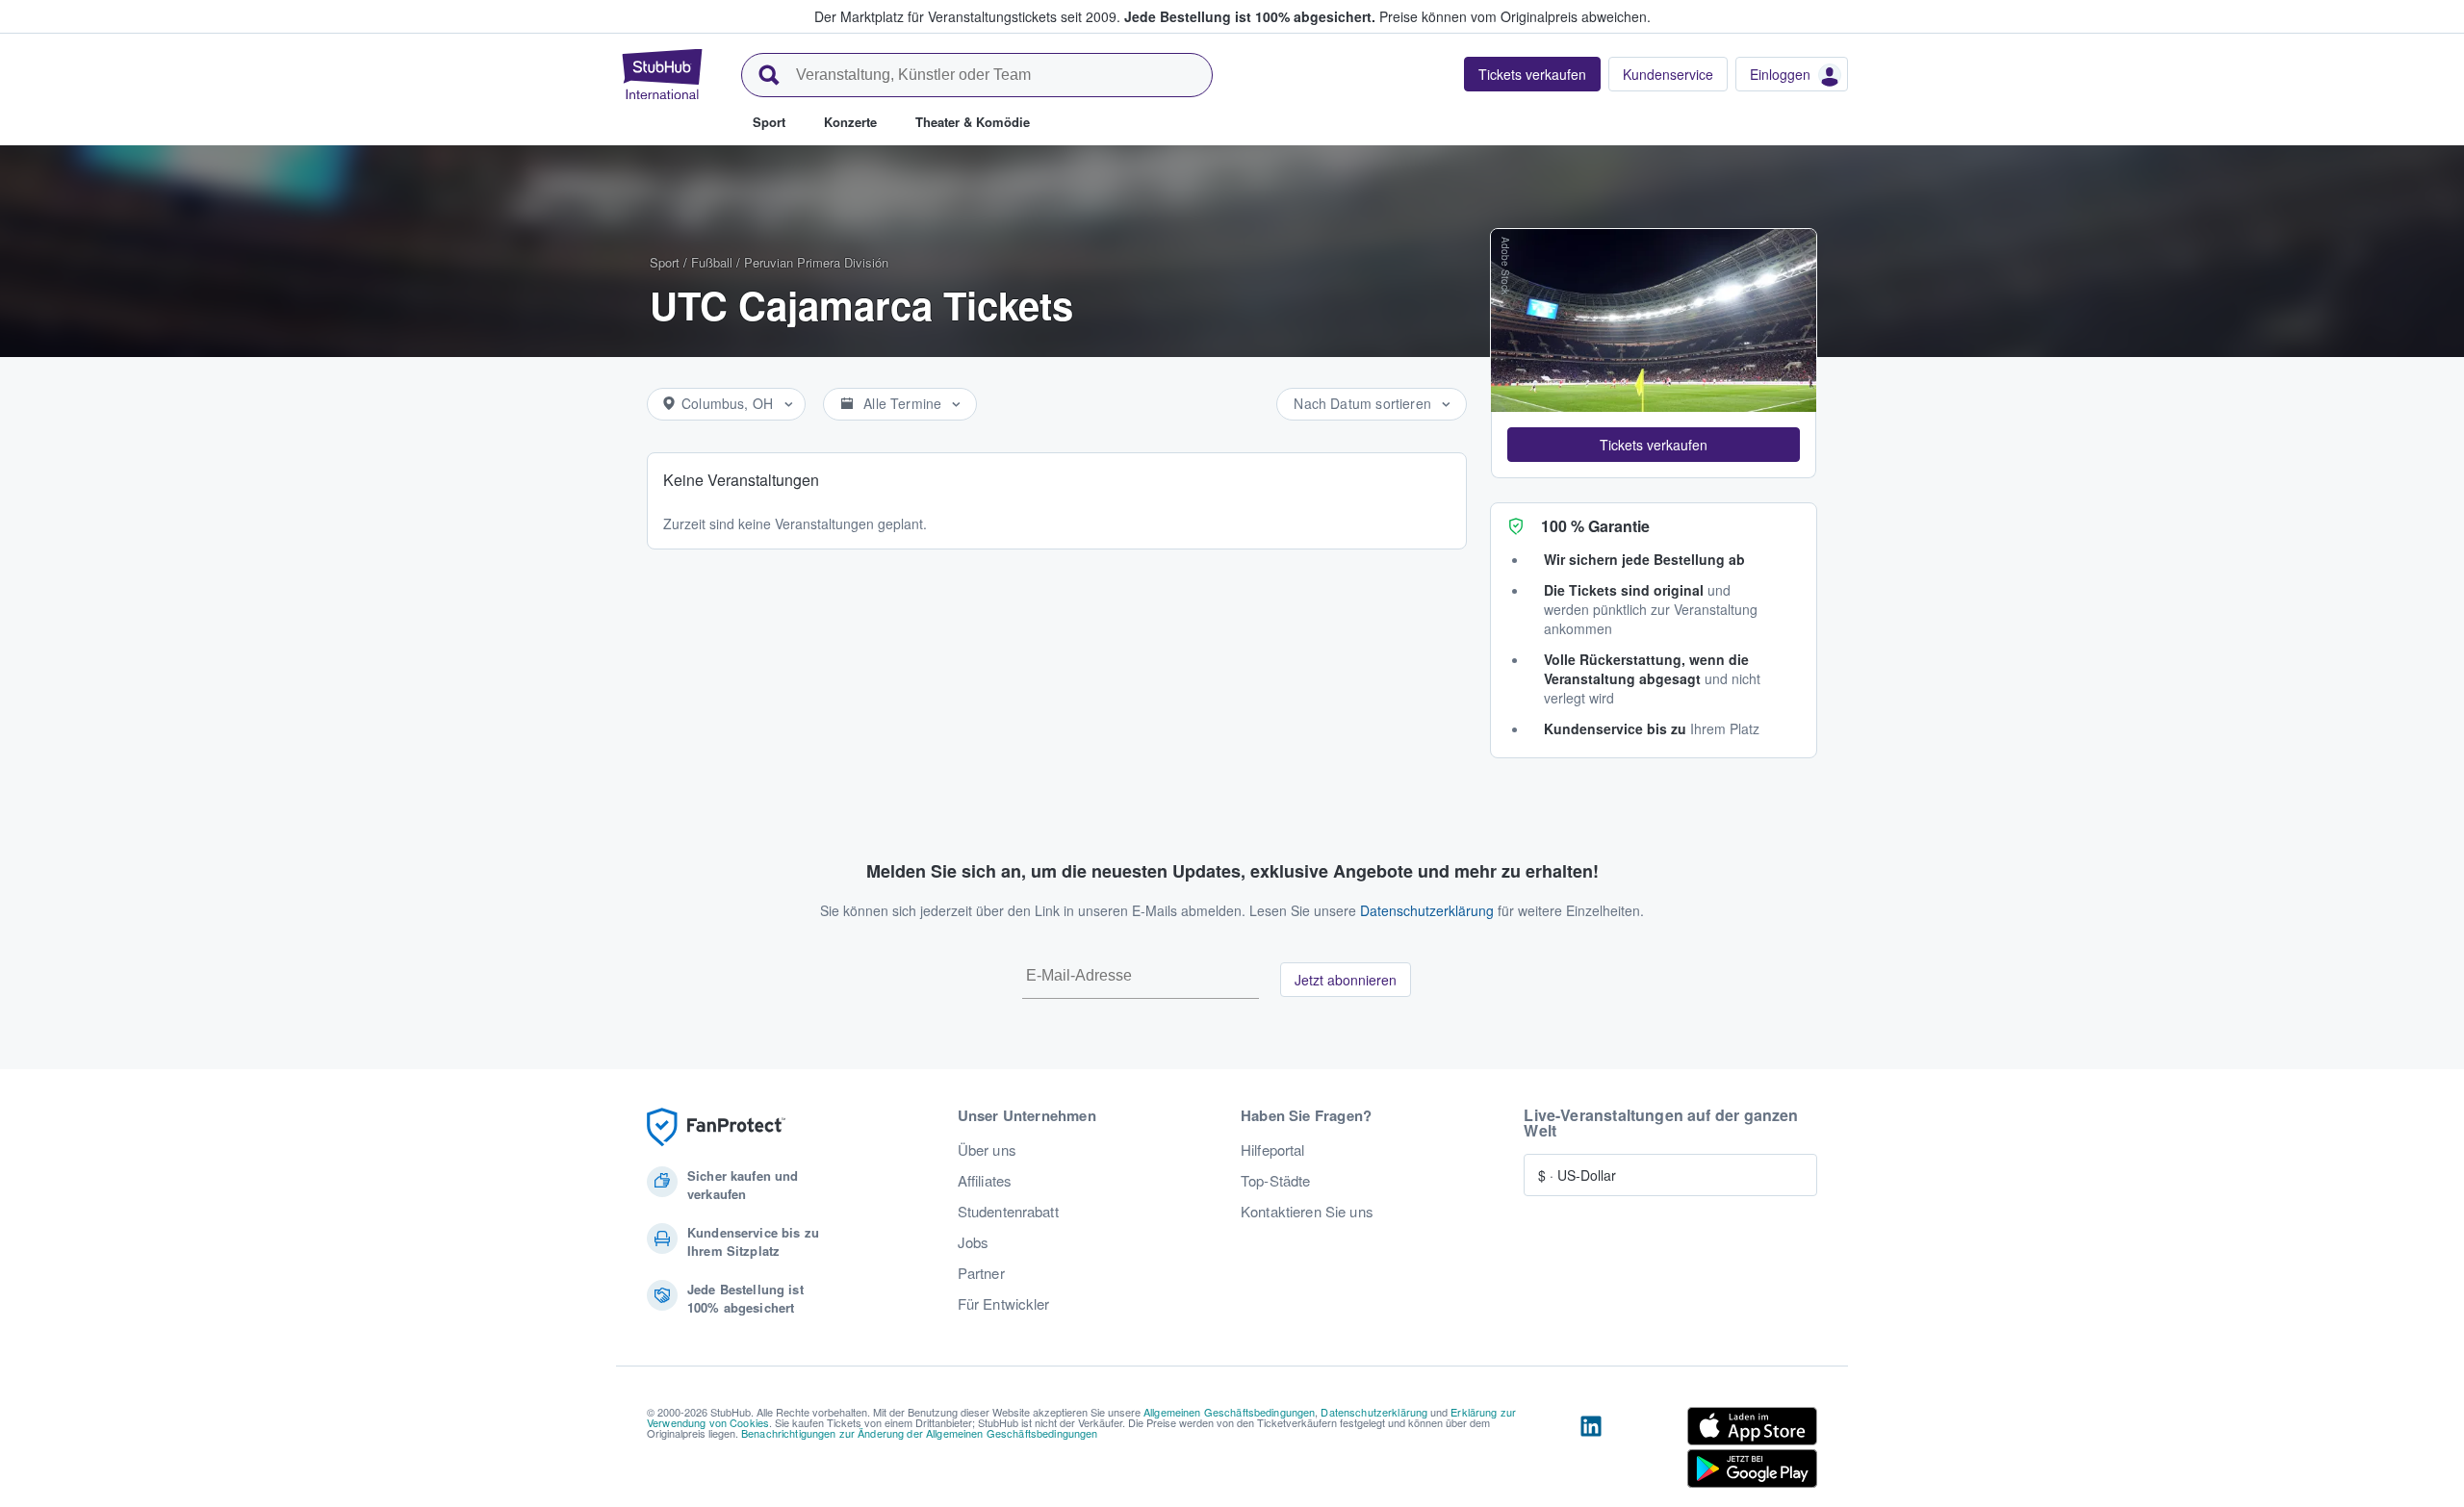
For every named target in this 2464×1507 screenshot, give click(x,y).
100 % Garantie (1595, 526)
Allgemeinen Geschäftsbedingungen (1229, 1412)
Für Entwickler (1004, 1304)
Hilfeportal (1273, 1150)
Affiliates (985, 1181)
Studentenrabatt (1008, 1212)
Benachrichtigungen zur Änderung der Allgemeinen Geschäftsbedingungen (920, 1433)
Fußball (712, 262)
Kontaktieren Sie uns (1307, 1212)
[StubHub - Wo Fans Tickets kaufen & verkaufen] (662, 74)
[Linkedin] (1591, 1451)
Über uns (987, 1150)
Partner (981, 1273)
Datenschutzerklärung (1427, 910)
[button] (1654, 445)
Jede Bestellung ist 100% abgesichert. (1250, 16)
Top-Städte (1275, 1181)
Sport (665, 262)
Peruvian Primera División (816, 262)
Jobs (974, 1242)
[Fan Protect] (716, 1127)
